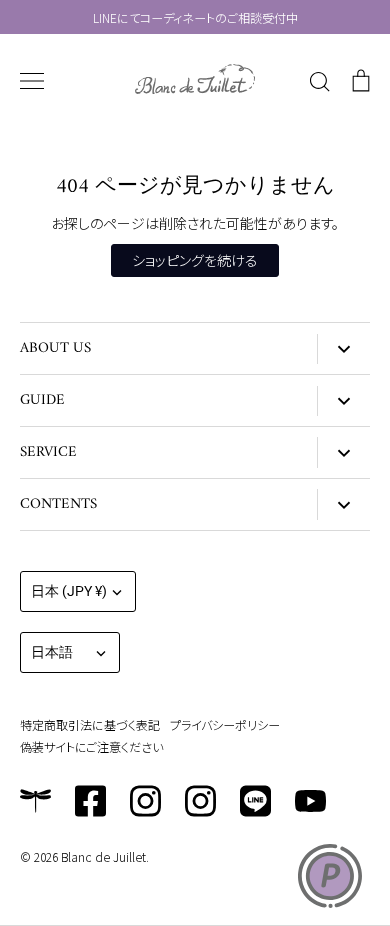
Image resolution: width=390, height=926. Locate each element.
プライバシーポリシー (225, 724)
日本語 (52, 652)
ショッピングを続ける (195, 260)
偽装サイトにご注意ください (91, 746)
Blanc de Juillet (103, 856)
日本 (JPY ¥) (69, 591)
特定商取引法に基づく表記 (90, 724)
